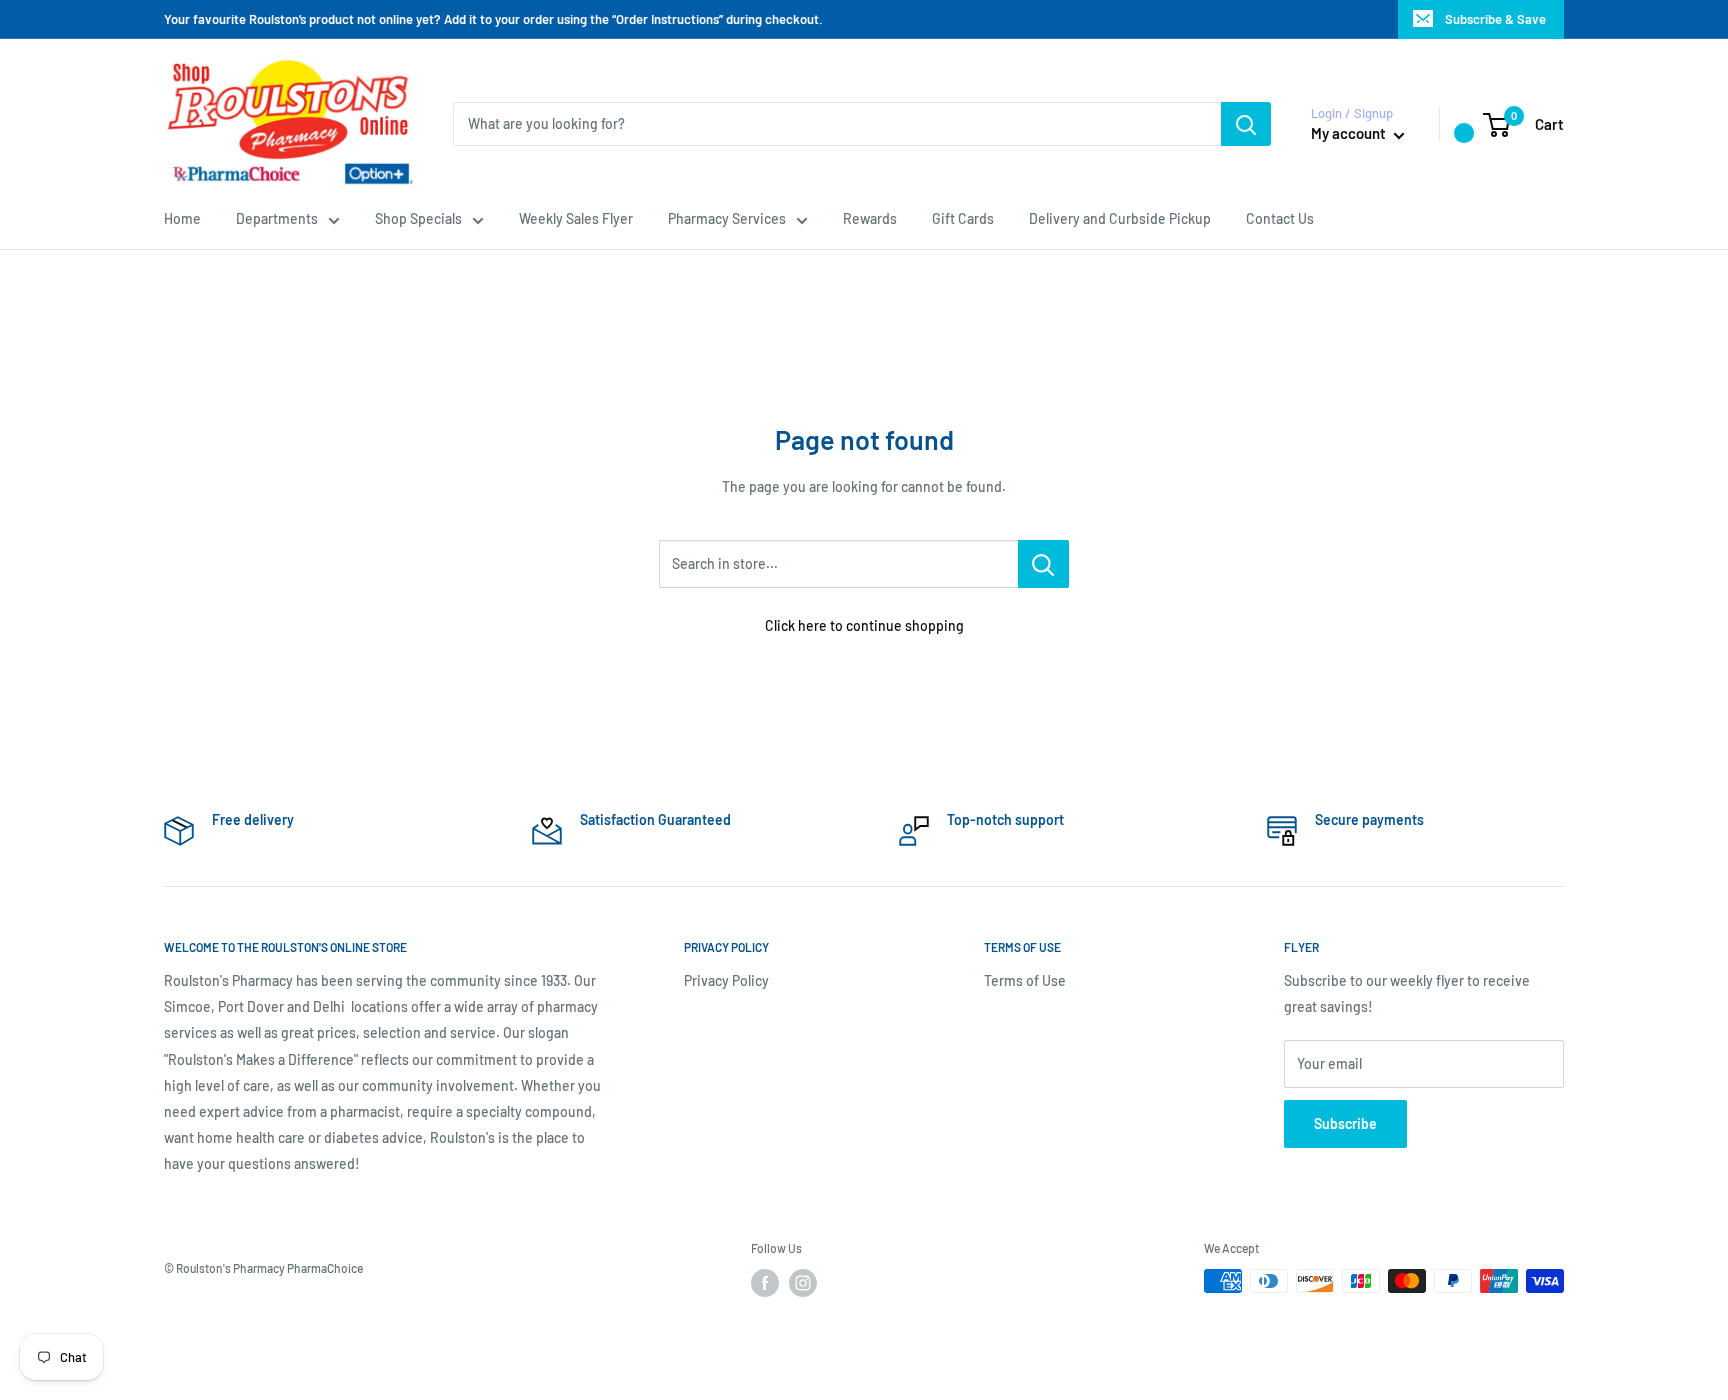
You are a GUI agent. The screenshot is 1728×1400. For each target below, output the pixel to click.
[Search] (1246, 124)
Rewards (870, 218)
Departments (277, 218)
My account (1350, 133)
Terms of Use (1025, 980)
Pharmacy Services (727, 218)
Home (182, 218)
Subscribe (1345, 1123)
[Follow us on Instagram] (803, 1283)
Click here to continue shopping (864, 625)
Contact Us (1280, 218)
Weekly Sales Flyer (576, 218)
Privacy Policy (726, 980)
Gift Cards (963, 218)
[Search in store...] (1043, 564)
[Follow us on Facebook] (765, 1283)
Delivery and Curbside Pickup (1120, 218)
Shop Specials (418, 218)
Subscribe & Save (1495, 19)
